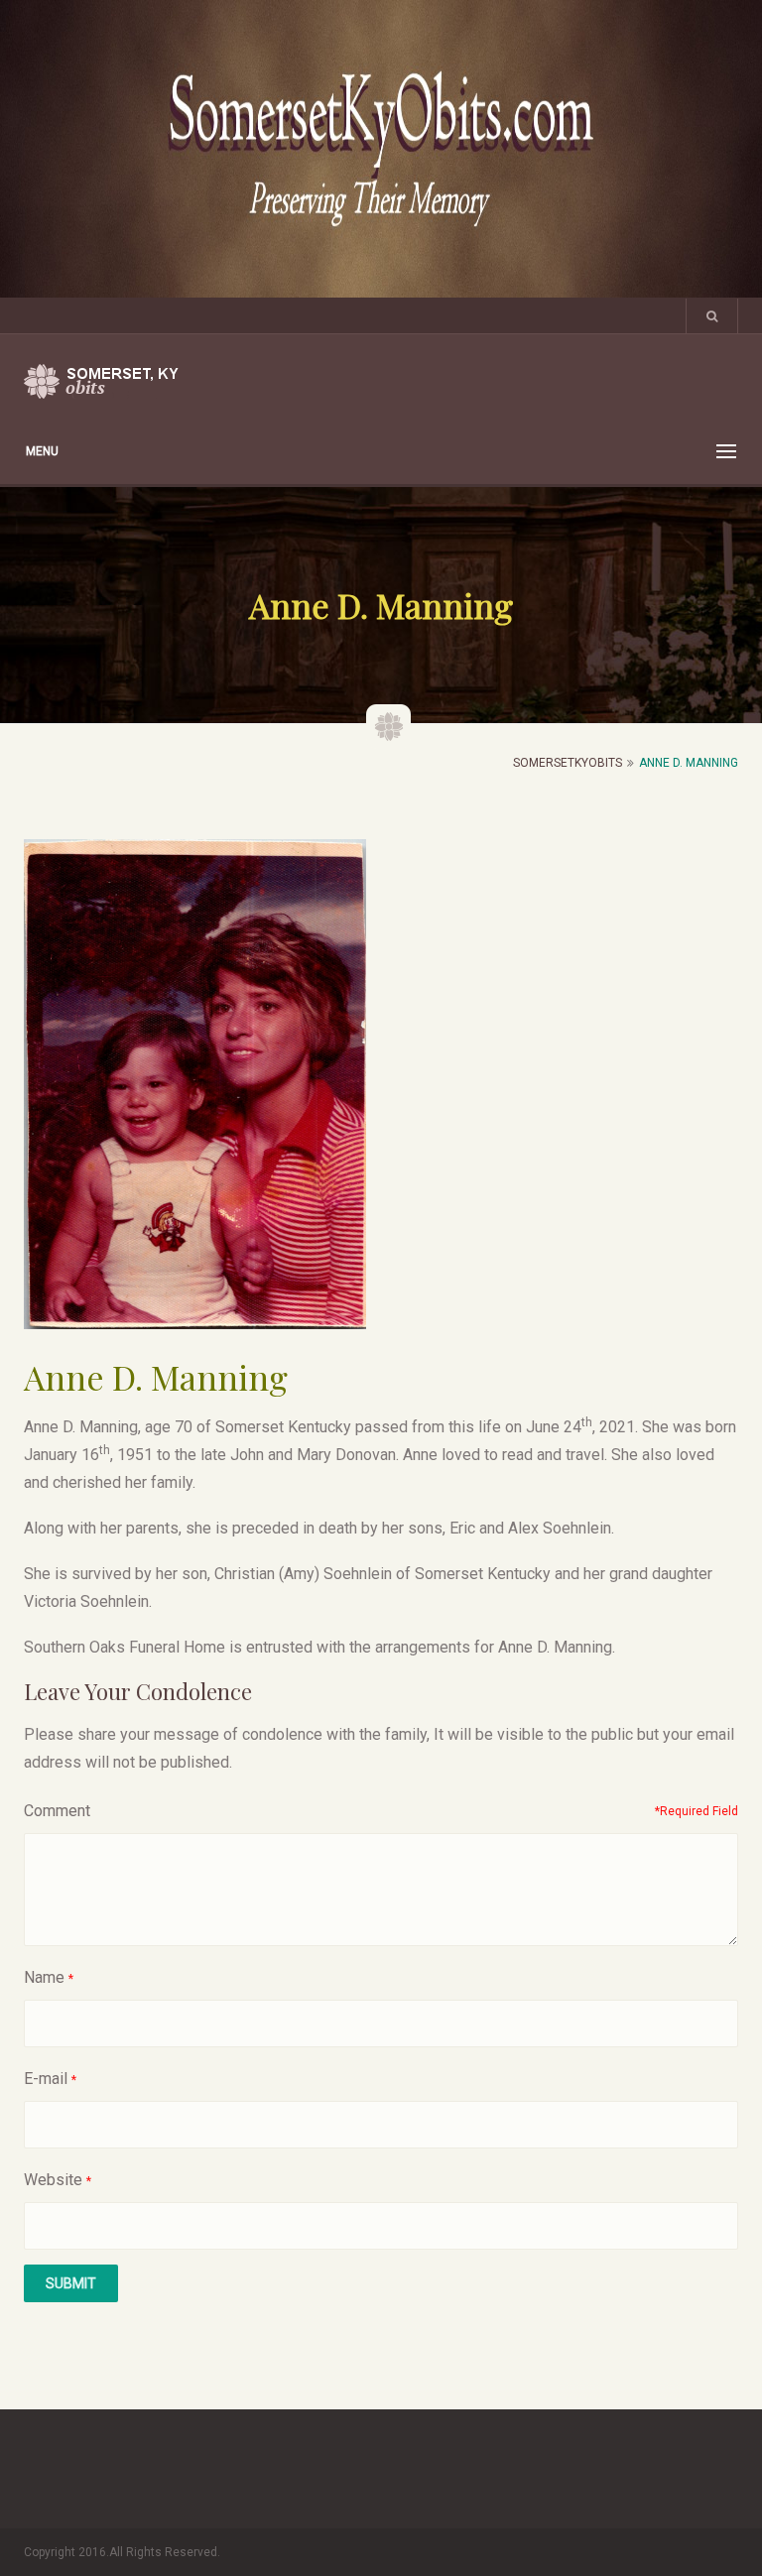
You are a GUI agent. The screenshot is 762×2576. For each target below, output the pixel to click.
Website (53, 2180)
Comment (57, 1811)
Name (44, 1977)
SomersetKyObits (568, 763)
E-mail (46, 2079)
